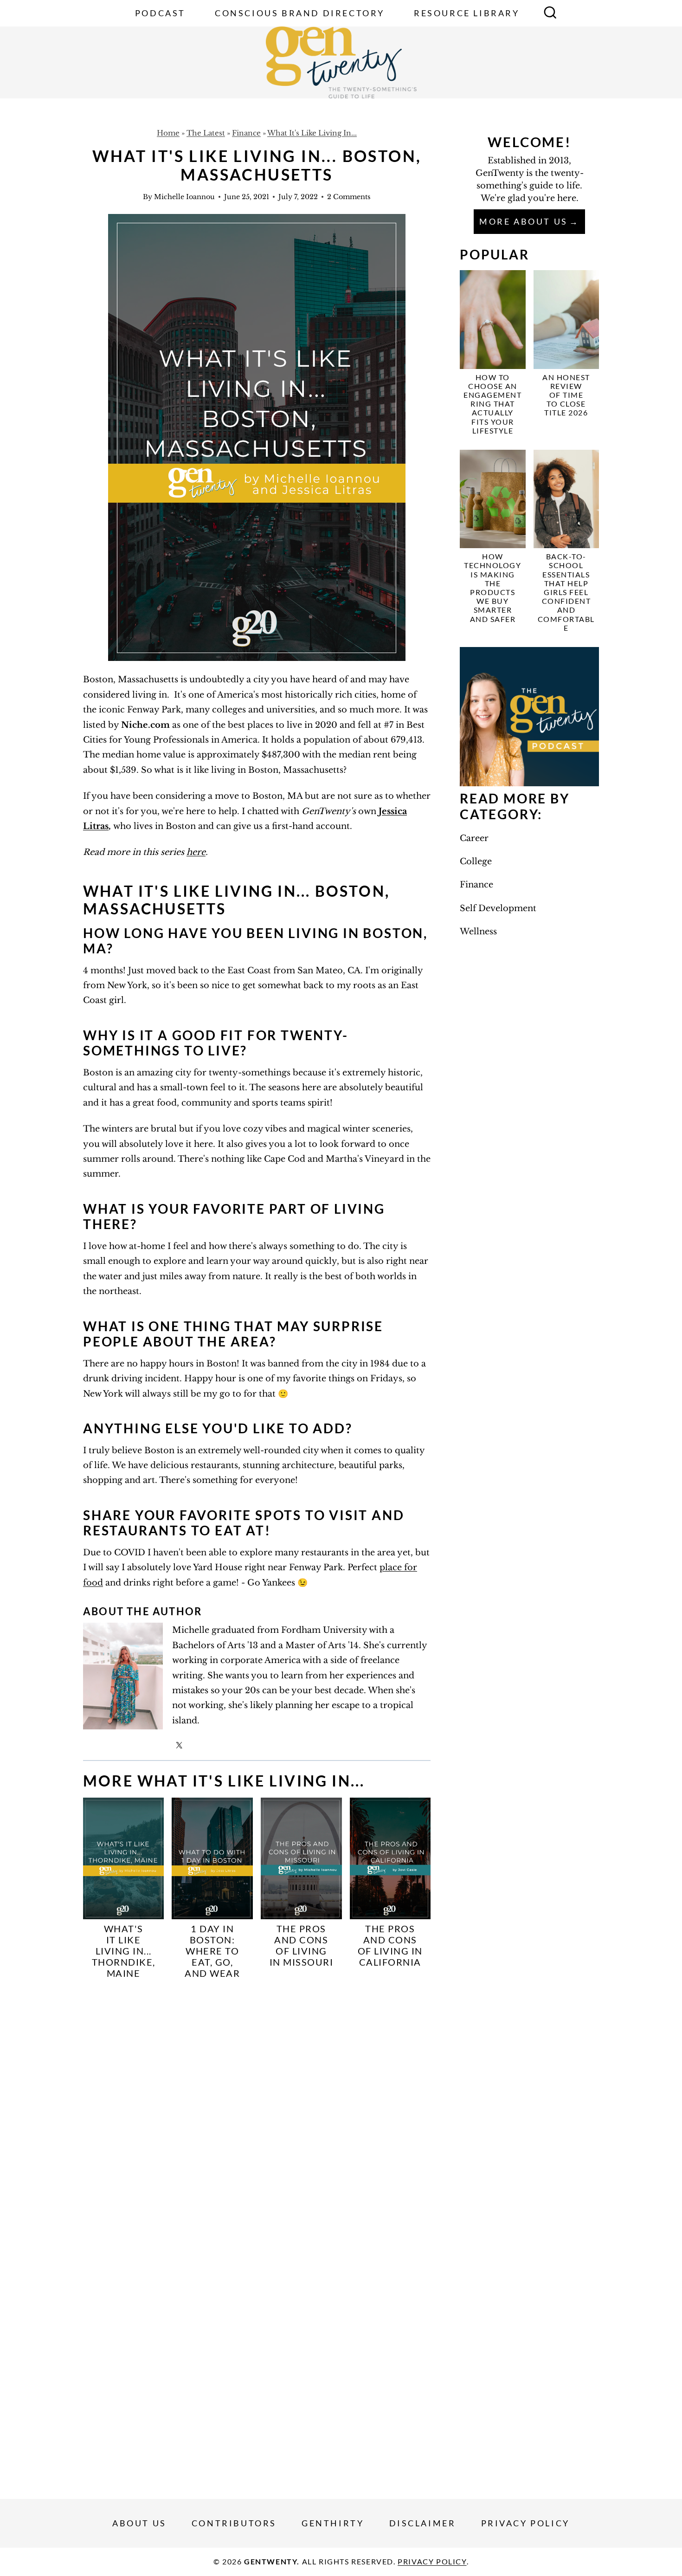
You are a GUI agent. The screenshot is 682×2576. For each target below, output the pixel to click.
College (476, 861)
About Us (139, 2523)
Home (168, 133)
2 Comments (349, 197)
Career (474, 838)
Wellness (478, 932)
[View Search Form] (550, 13)
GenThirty (333, 2523)
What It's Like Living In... (312, 133)
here (196, 852)
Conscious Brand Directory (300, 13)
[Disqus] (257, 2110)
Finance (246, 133)
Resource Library (467, 13)
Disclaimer (423, 2523)
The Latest (206, 133)
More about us (524, 221)
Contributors (234, 2523)
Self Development (498, 908)
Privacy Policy (525, 2523)
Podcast (160, 13)
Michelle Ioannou (184, 197)
